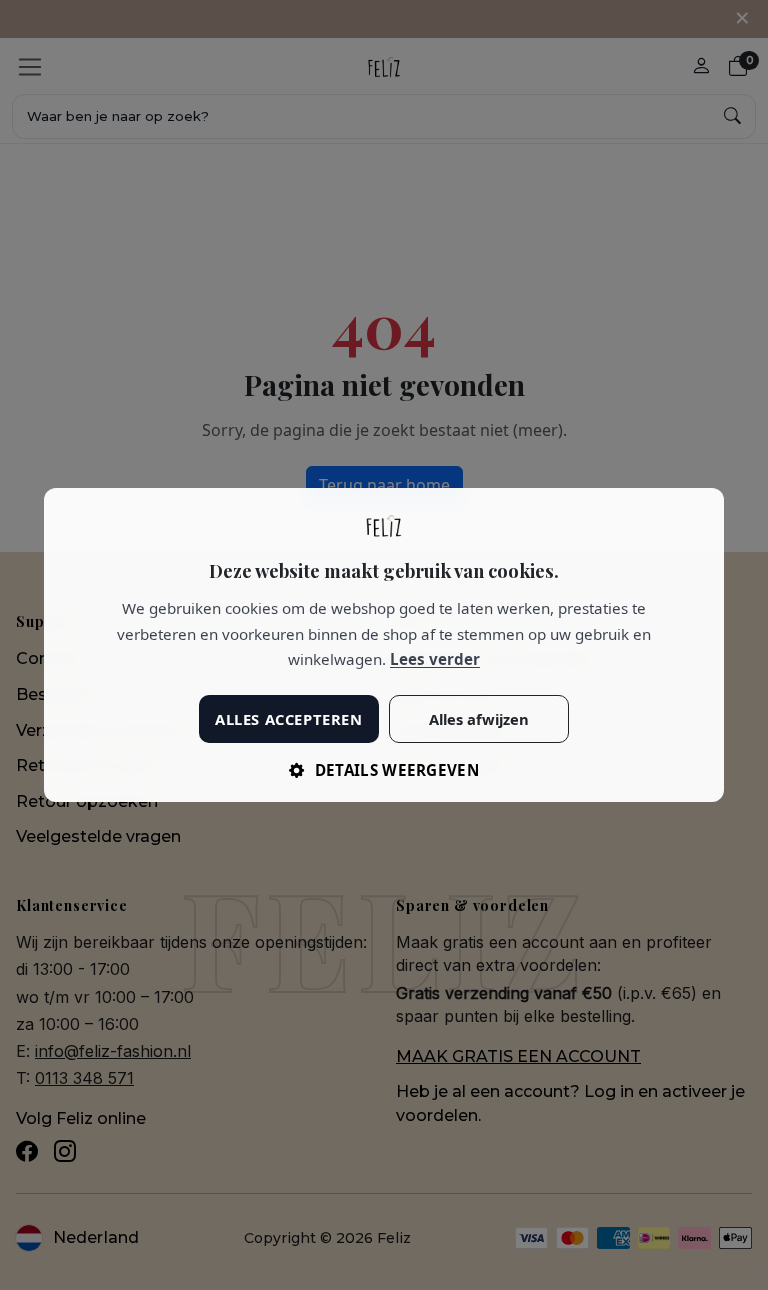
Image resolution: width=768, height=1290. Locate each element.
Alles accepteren (288, 719)
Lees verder (435, 659)
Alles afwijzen (479, 719)
